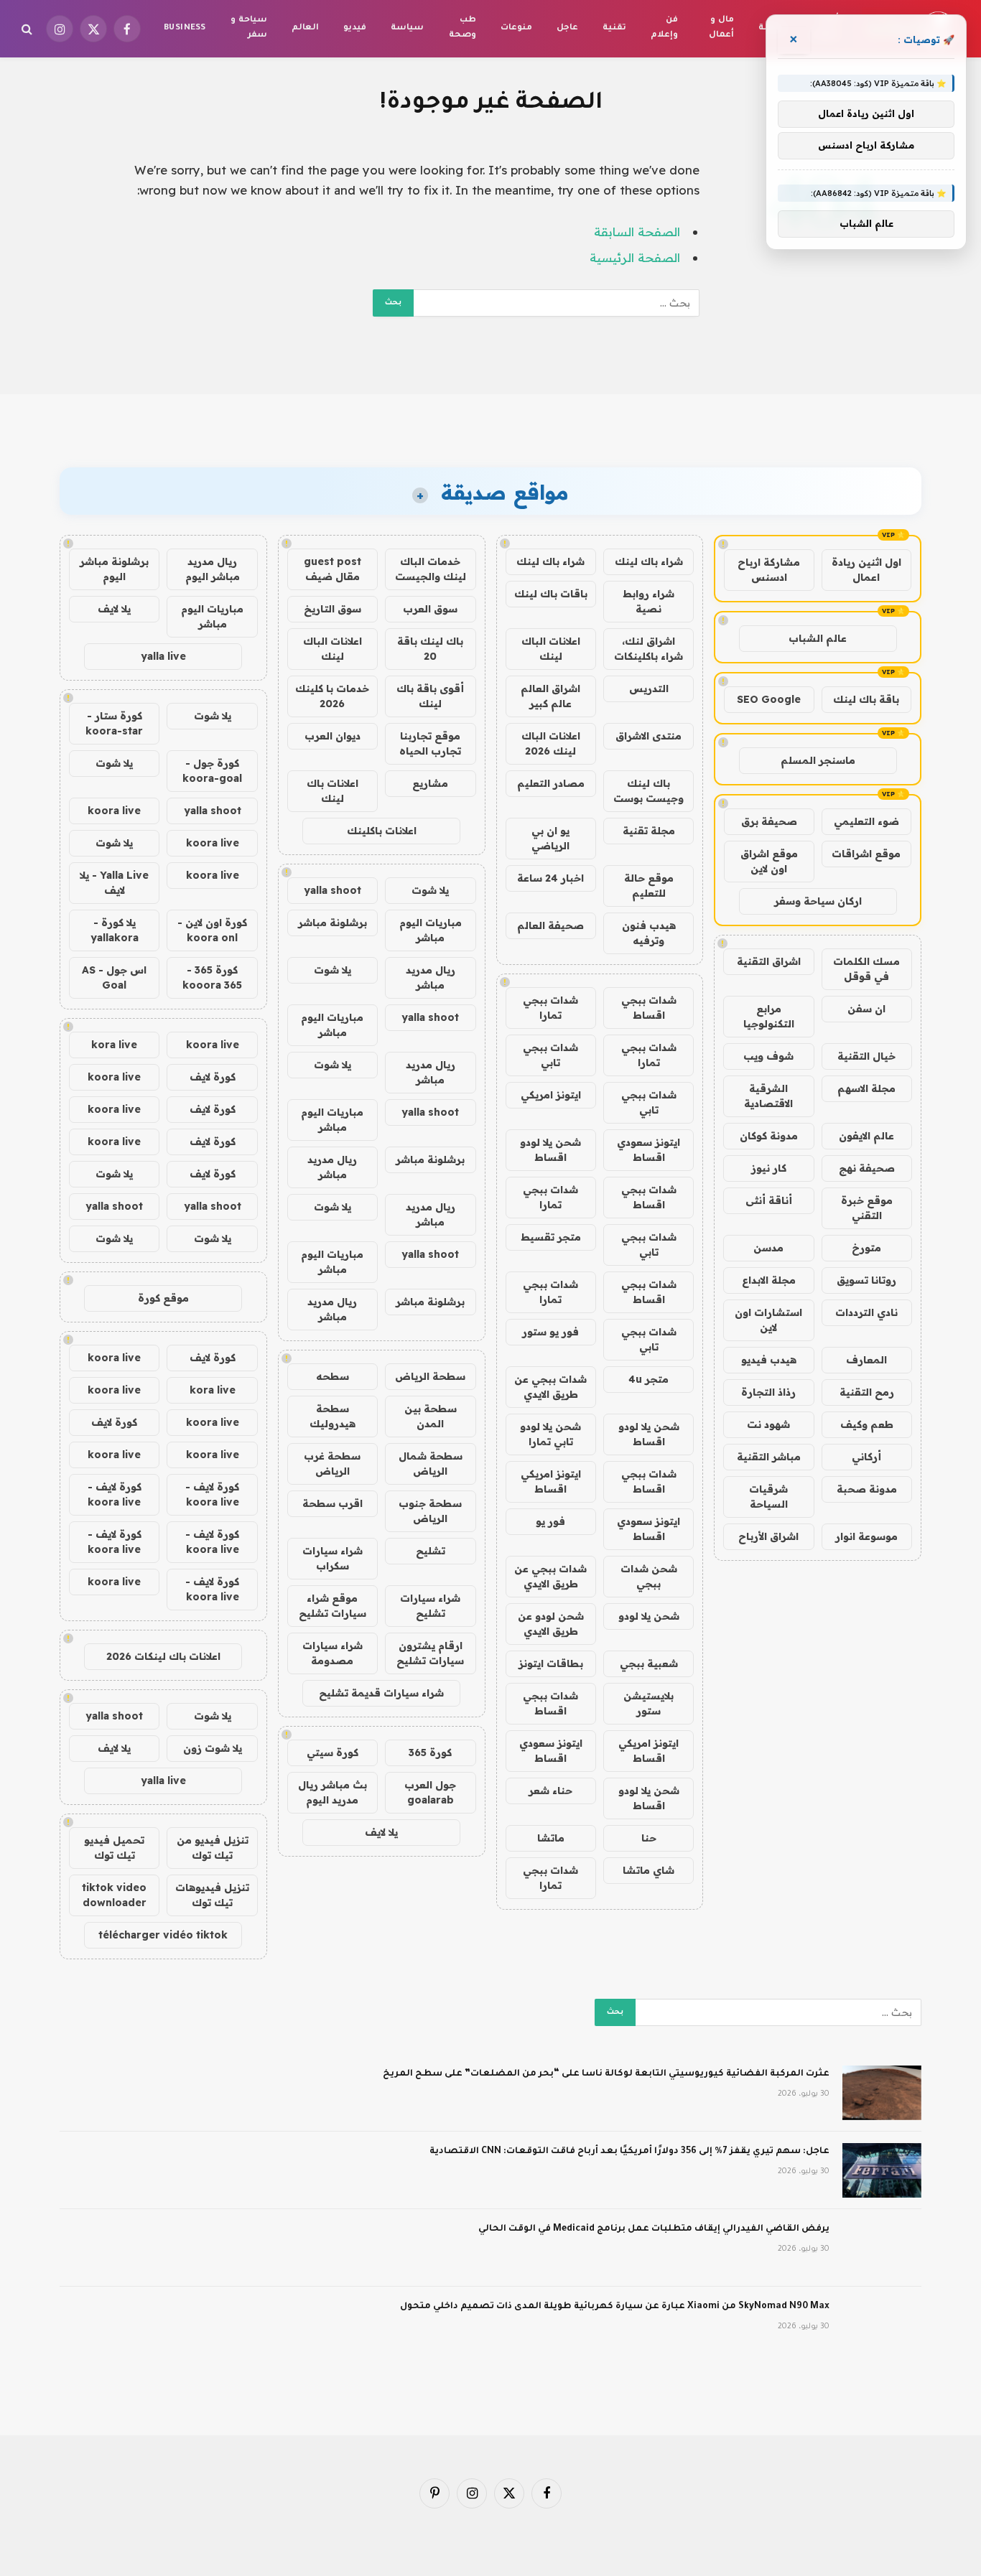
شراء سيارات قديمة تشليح (381, 1693)
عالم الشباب (818, 638)
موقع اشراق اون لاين (769, 861)
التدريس (649, 689)
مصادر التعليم (551, 783)
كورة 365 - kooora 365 (212, 977)
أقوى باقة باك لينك (430, 696)
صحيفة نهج (867, 1168)
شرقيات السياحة (768, 1497)
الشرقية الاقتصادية (768, 1096)
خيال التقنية (866, 1056)
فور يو (550, 1521)
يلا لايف (381, 1832)
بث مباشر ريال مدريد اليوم (333, 1792)
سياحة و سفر (248, 28)
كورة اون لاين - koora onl (212, 930)
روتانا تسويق (866, 1280)
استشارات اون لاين (768, 1320)
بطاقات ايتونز (551, 1663)
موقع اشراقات (866, 854)
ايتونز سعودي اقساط (648, 1150)
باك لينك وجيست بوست (648, 791)
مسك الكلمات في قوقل (866, 969)
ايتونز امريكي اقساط (551, 1481)
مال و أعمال (721, 28)
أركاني (866, 1457)
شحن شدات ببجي (649, 1576)
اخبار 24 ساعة (550, 878)
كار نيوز (769, 1168)
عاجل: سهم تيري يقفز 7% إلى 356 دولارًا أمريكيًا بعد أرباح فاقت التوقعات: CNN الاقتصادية (629, 2152)
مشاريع (430, 783)
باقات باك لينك (551, 594)
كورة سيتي (333, 1753)
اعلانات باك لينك (333, 791)
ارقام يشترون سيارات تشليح (430, 1653)
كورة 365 (430, 1753)
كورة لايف (213, 1077)
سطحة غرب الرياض (332, 1464)
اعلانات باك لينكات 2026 (163, 1656)
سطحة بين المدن (431, 1416)
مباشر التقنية (769, 1457)
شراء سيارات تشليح (430, 1606)
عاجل (567, 28)
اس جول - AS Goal (114, 977)
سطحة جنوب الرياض (430, 1511)
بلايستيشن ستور (648, 1703)
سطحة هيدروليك (333, 1416)
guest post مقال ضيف (333, 569)
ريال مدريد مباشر (431, 977)
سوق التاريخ (333, 609)
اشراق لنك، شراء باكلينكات (648, 649)
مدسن (768, 1248)
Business (185, 28)
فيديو (355, 28)
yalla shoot (333, 890)
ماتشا (551, 1838)
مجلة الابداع (769, 1280)
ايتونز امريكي (551, 1095)
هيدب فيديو (769, 1360)
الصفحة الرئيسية (635, 257)
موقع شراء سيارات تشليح (333, 1606)
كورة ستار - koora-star (114, 723)
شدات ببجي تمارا (550, 1008)
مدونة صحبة (867, 1489)
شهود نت (768, 1424)
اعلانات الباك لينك (551, 649)
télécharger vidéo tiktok (163, 1935)
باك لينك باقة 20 (430, 649)
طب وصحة (462, 28)
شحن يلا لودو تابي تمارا (550, 1434)
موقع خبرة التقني (867, 1208)
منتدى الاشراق (648, 736)
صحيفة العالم (550, 925)
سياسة (407, 28)
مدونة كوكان (769, 1136)
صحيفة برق (769, 821)
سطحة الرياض (430, 1376)
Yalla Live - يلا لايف (114, 883)
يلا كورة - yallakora (115, 930)
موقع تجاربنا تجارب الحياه (430, 743)
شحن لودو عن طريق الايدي (551, 1624)
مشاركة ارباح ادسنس (769, 570)
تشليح (431, 1551)
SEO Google (769, 699)
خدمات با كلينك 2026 (332, 696)
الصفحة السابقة (637, 232)
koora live (114, 811)
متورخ (866, 1248)
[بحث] (28, 29)
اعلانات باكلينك (382, 831)
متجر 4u (648, 1379)
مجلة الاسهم (866, 1088)
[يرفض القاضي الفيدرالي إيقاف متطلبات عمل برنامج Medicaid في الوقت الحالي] (882, 2248)
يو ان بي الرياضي (550, 838)
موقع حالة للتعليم (649, 886)
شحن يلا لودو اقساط (550, 1150)
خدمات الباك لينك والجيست (431, 569)
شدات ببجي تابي (550, 1055)
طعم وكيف (867, 1424)
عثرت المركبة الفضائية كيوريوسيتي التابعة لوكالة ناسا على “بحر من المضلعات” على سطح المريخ (606, 2074)
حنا (649, 1838)
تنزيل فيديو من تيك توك (213, 1848)
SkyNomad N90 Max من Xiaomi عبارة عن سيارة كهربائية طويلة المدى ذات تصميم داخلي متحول (615, 2307)
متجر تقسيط (551, 1237)
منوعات (516, 28)
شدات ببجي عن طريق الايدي (550, 1387)
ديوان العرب (333, 736)
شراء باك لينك (649, 561)
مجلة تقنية (649, 831)
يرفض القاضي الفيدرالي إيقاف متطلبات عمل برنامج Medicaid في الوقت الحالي (654, 2229)
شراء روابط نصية (648, 601)
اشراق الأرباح (768, 1536)
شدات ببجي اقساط (649, 1008)
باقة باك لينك (866, 699)
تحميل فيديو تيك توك (114, 1848)
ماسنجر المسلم (818, 760)
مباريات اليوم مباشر (431, 930)
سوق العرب (430, 609)
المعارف (866, 1360)
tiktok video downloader (114, 1895)
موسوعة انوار (866, 1536)
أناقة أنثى (769, 1200)
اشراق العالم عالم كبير (550, 696)
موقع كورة (163, 1298)
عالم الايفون (866, 1136)
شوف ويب (768, 1056)
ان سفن (866, 1009)
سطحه (333, 1376)
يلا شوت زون (213, 1748)
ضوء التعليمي (866, 821)
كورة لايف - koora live (212, 1494)
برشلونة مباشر (333, 923)
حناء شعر (550, 1791)
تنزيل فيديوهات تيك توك (212, 1895)
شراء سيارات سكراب (333, 1558)
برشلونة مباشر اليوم (114, 569)
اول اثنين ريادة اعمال (866, 570)
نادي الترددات (866, 1312)
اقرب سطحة (333, 1503)
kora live (114, 1045)
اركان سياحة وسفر (818, 901)
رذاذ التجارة (768, 1392)
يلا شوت (430, 890)
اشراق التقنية (769, 961)
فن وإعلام (664, 28)
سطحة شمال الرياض (431, 1464)
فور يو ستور (550, 1332)
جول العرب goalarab (430, 1792)
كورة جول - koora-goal (212, 771)
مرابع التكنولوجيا (769, 1016)
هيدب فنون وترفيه (649, 933)
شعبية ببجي (649, 1663)
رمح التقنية (867, 1392)
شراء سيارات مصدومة (333, 1653)
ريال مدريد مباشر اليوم (213, 569)
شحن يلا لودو (649, 1616)
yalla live (163, 656)
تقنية (614, 28)
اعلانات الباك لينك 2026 (551, 743)
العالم (305, 28)
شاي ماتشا (648, 1870)
